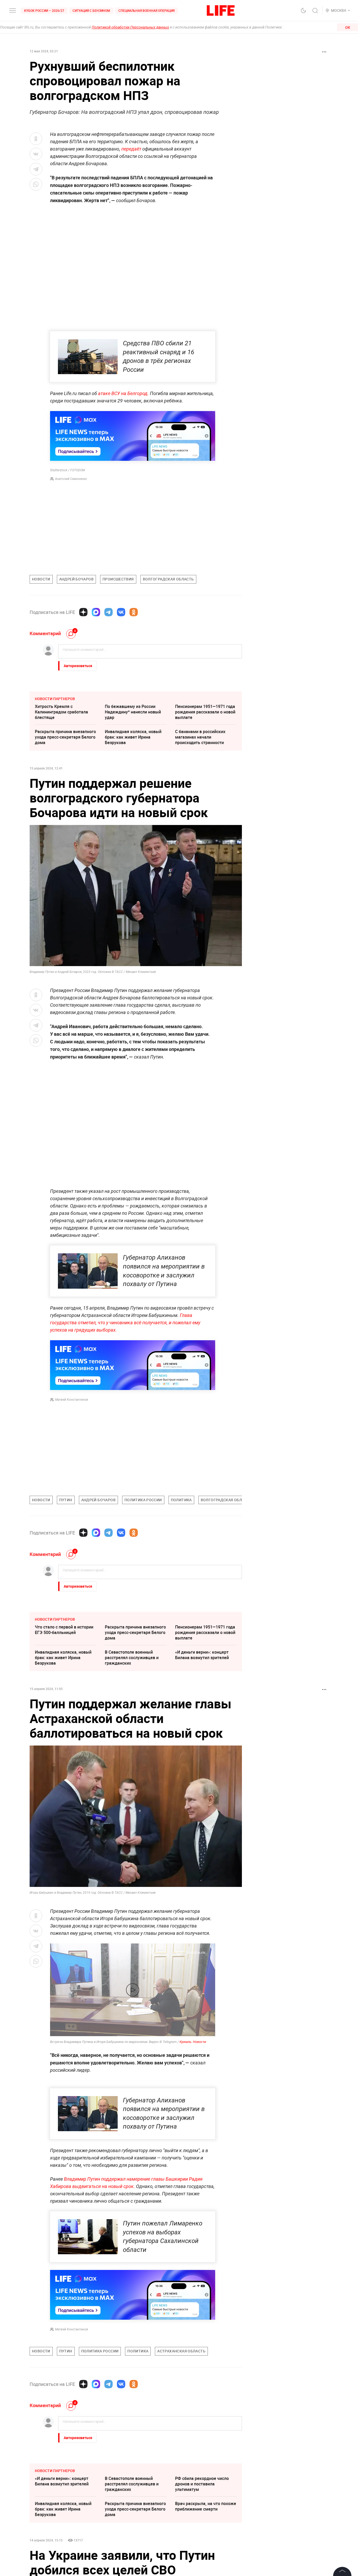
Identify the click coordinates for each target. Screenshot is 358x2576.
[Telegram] (109, 612)
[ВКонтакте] (121, 612)
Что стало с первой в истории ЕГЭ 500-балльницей (64, 1630)
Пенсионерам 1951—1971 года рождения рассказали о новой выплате (205, 712)
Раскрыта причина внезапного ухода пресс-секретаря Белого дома (65, 737)
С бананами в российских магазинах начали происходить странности (200, 737)
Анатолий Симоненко (71, 479)
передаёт (132, 149)
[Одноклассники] (134, 612)
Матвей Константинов (72, 1400)
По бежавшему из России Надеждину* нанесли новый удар (133, 712)
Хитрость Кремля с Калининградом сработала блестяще (61, 712)
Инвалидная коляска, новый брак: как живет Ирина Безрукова (133, 737)
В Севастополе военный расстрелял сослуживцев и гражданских (132, 1658)
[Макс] (96, 612)
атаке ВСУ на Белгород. (123, 393)
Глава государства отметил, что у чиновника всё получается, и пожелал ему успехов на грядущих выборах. (125, 1323)
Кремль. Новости (193, 2042)
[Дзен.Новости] (83, 612)
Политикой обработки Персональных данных (130, 27)
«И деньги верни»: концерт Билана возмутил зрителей (202, 1655)
